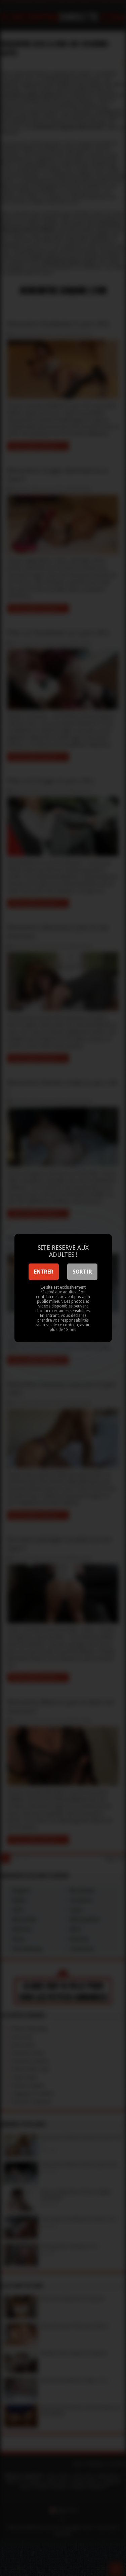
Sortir (82, 1272)
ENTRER (44, 1272)
